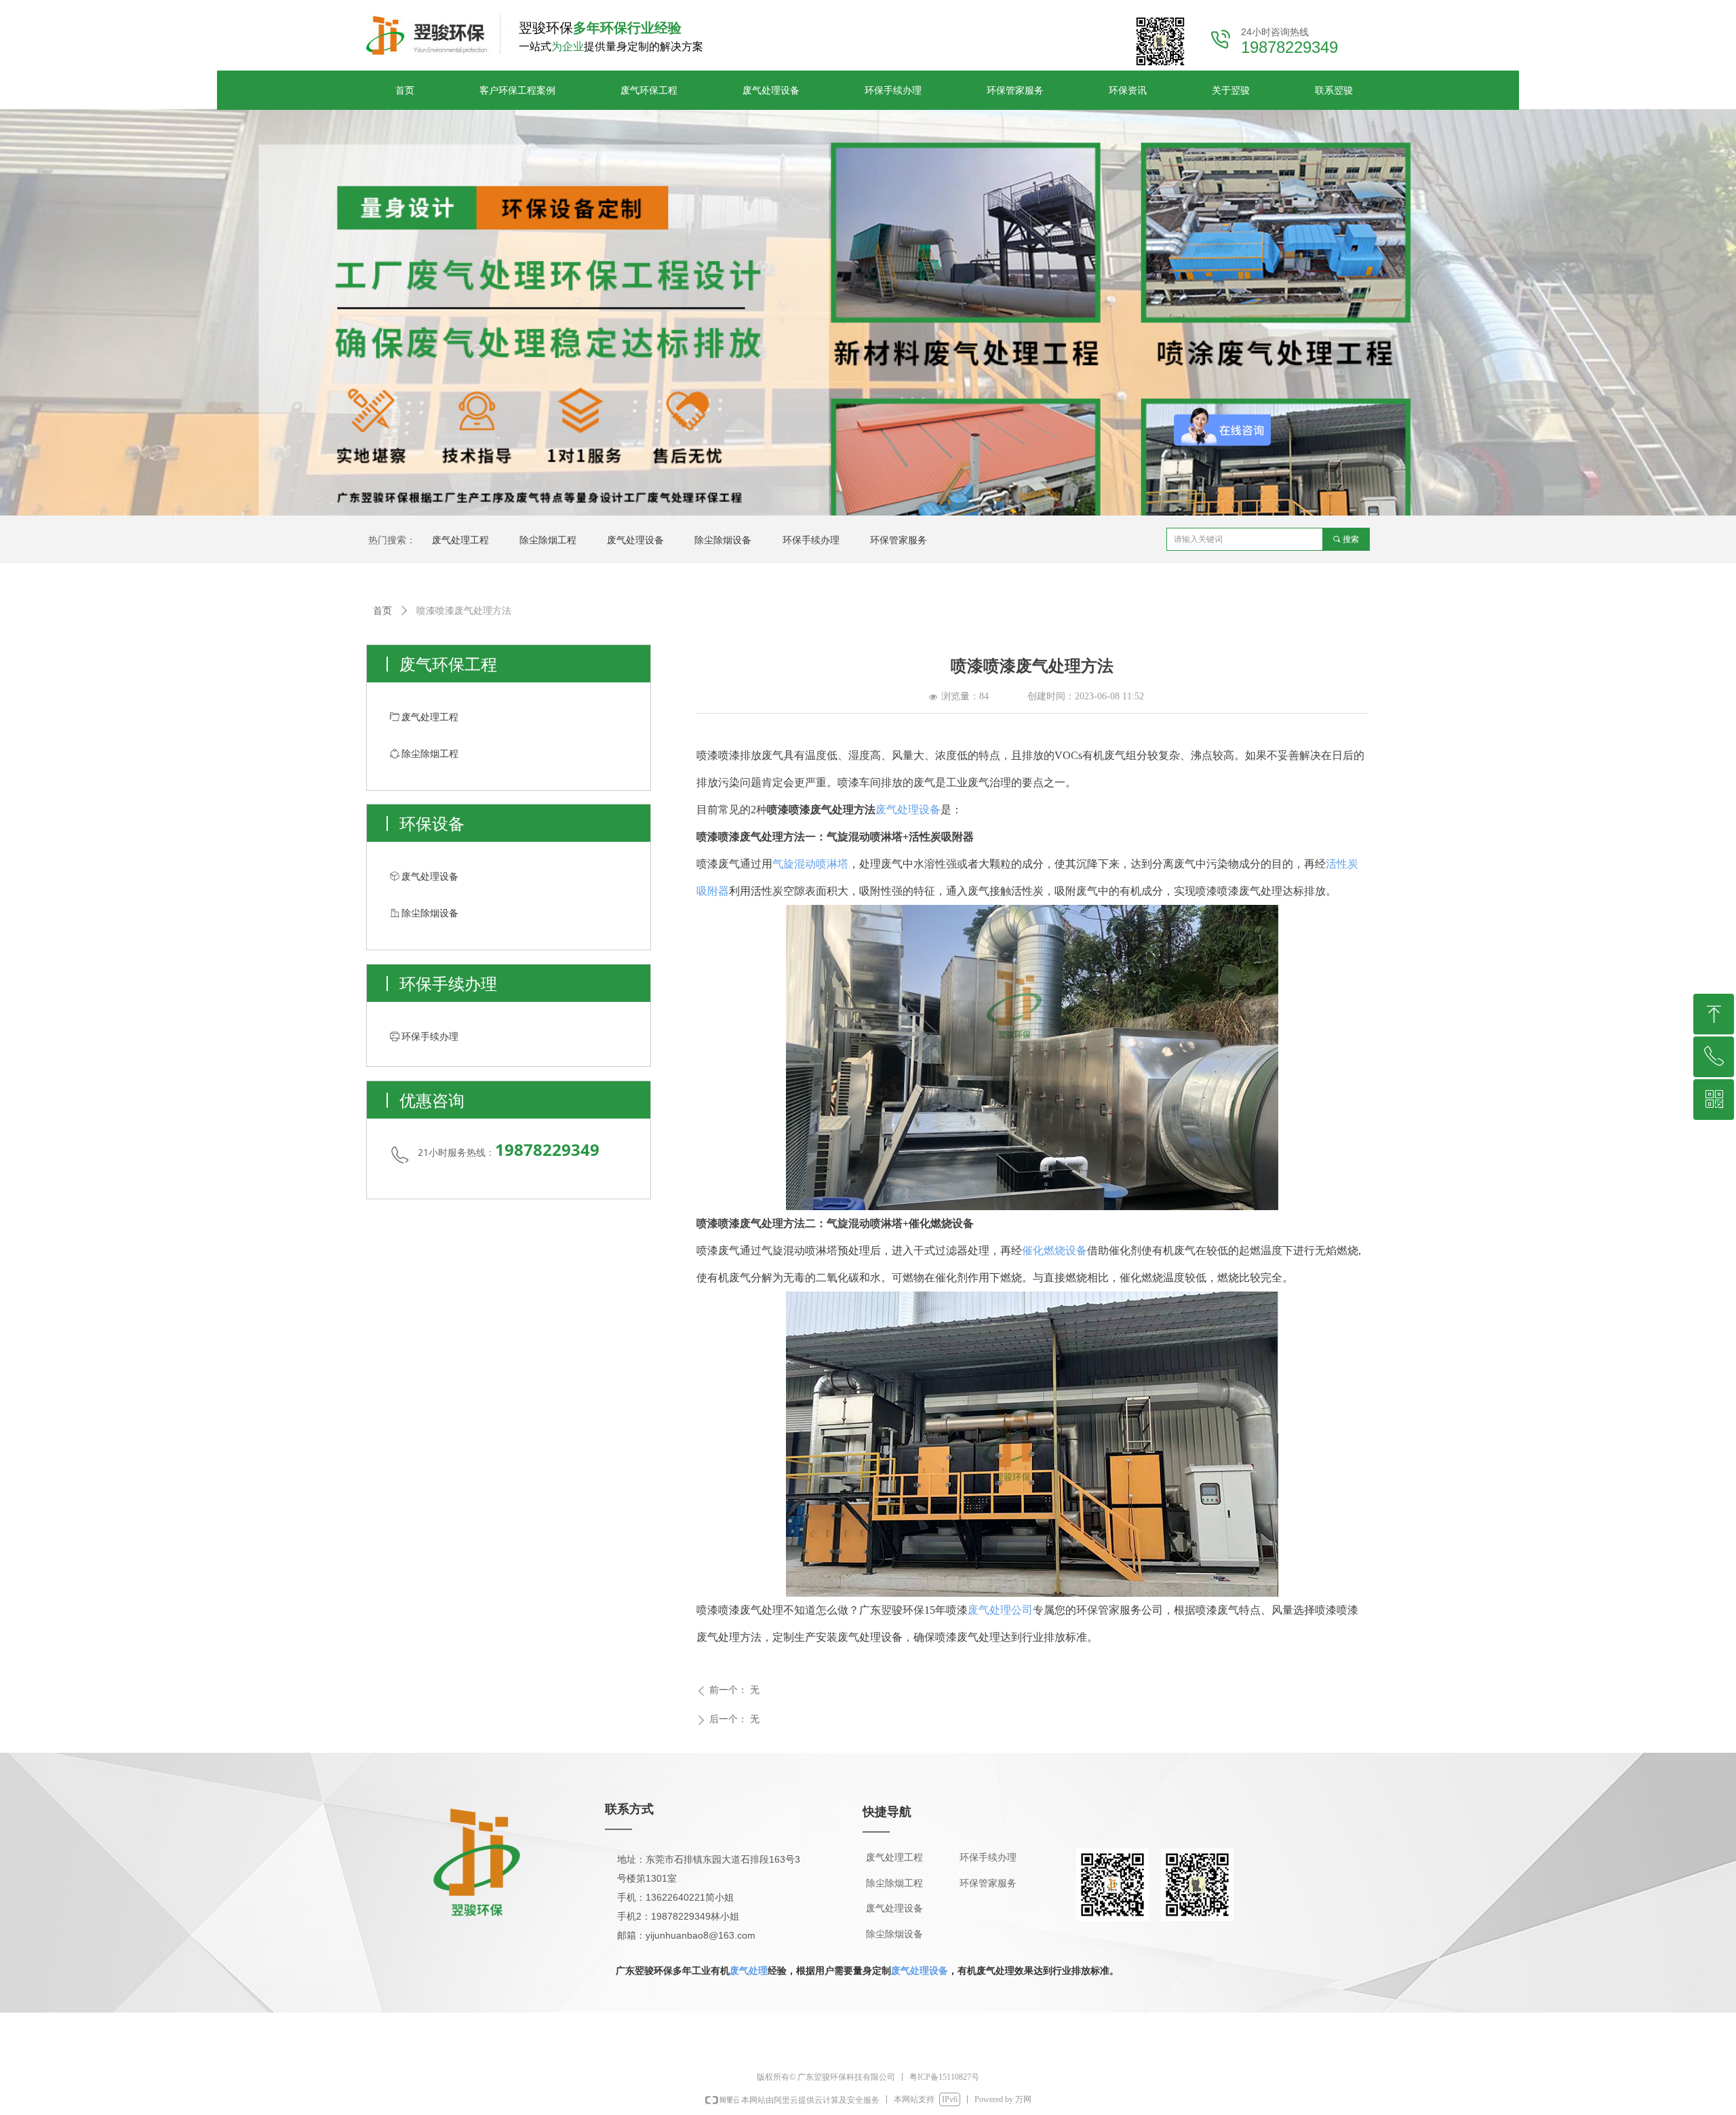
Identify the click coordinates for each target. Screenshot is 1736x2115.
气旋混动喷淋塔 (810, 864)
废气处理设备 (908, 810)
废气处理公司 (1000, 1610)
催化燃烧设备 (1054, 1250)
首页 (382, 611)
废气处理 (749, 1971)
